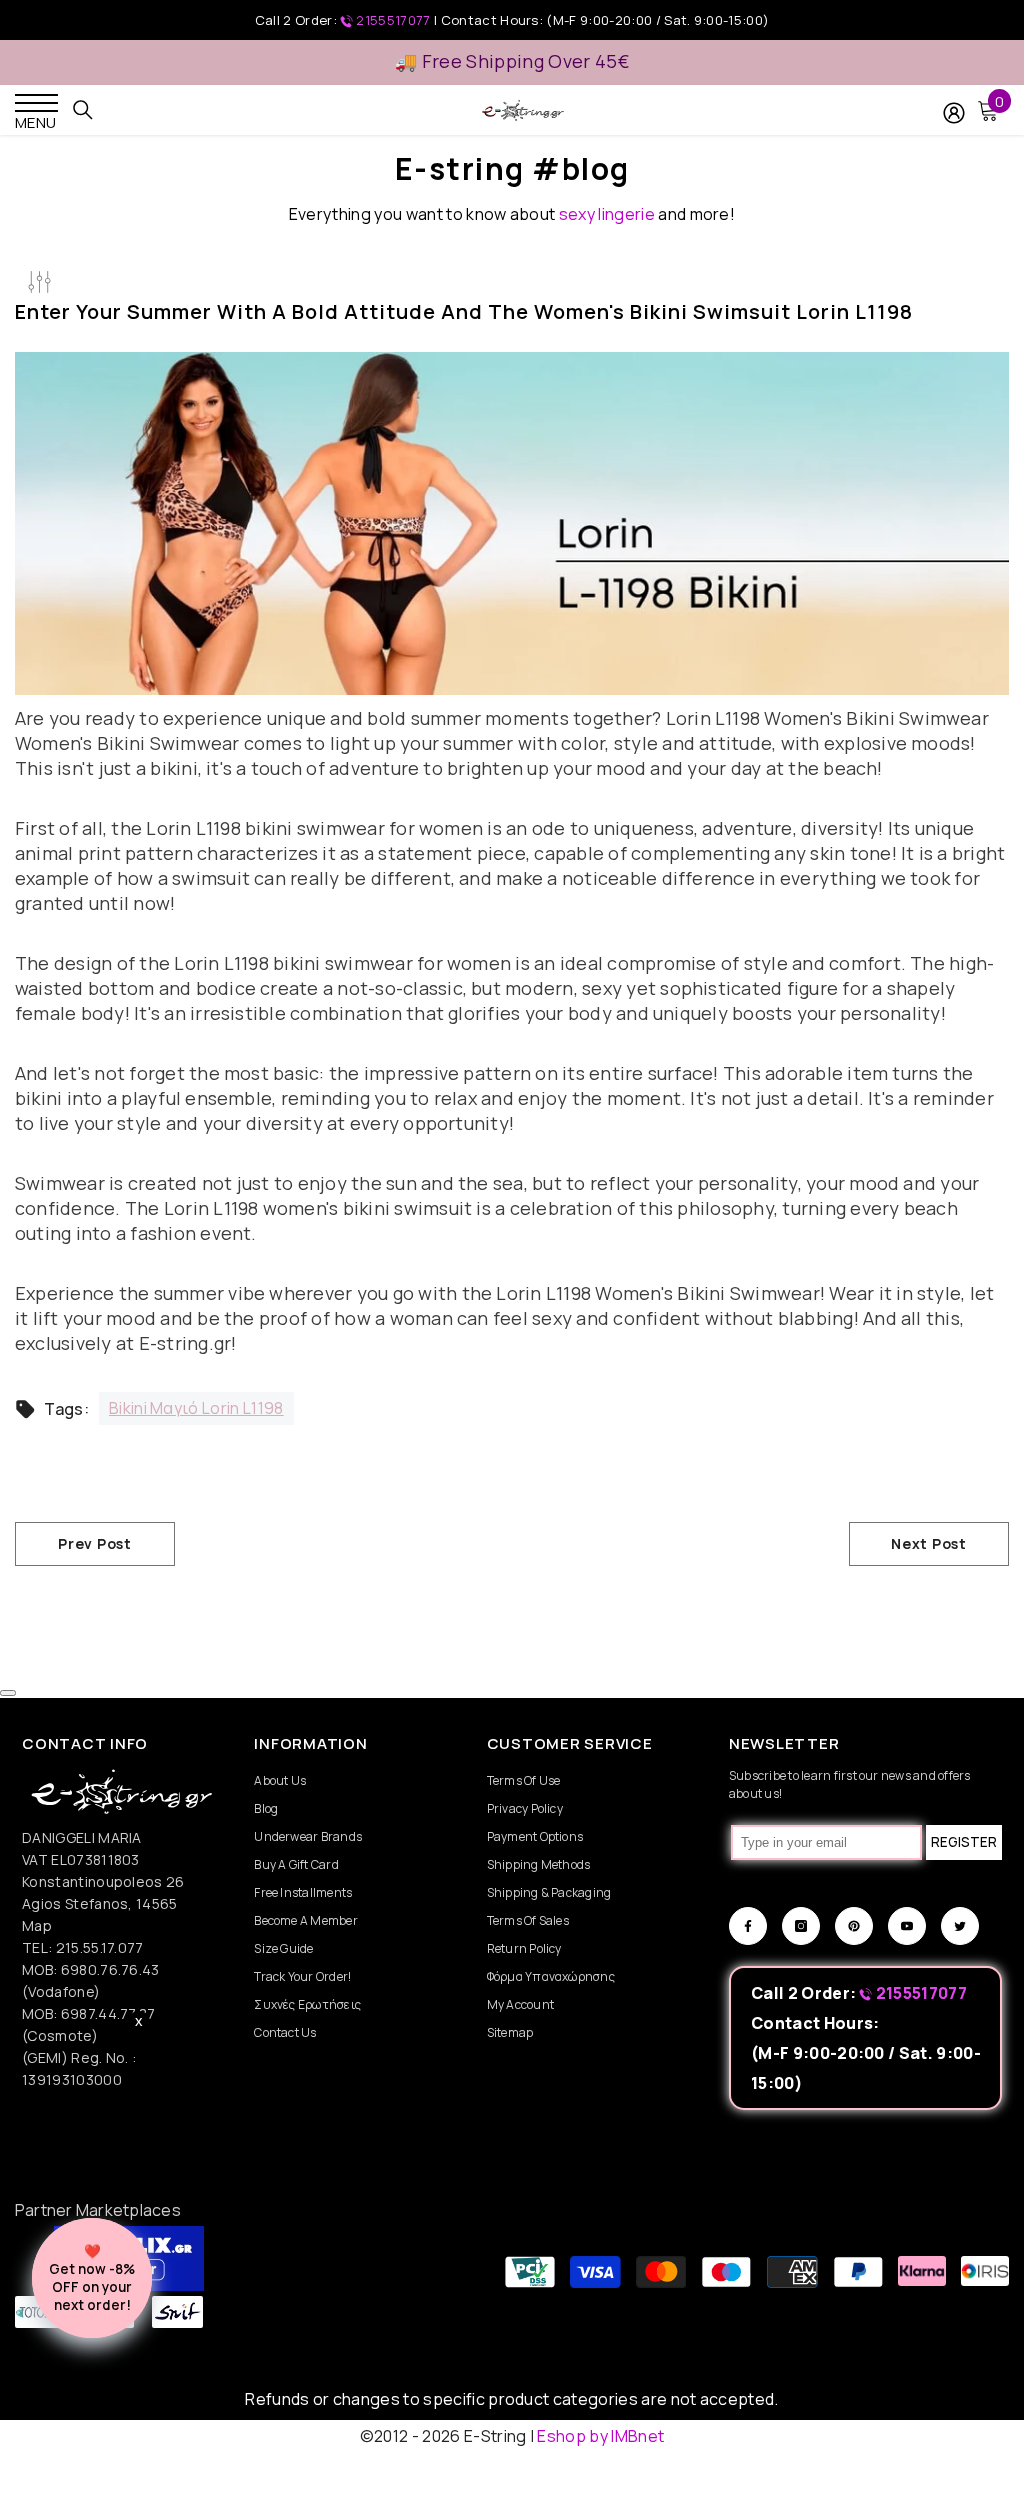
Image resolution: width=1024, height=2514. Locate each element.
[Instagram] (801, 1926)
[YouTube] (907, 1926)
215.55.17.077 (100, 1947)
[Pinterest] (854, 1926)
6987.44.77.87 (108, 2013)
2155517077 (393, 20)
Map (37, 1925)
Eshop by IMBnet (600, 2436)
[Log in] (954, 113)
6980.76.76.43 (110, 1969)
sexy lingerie (607, 214)
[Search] (83, 110)
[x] (121, 2115)
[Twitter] (960, 1926)
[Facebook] (748, 1926)
